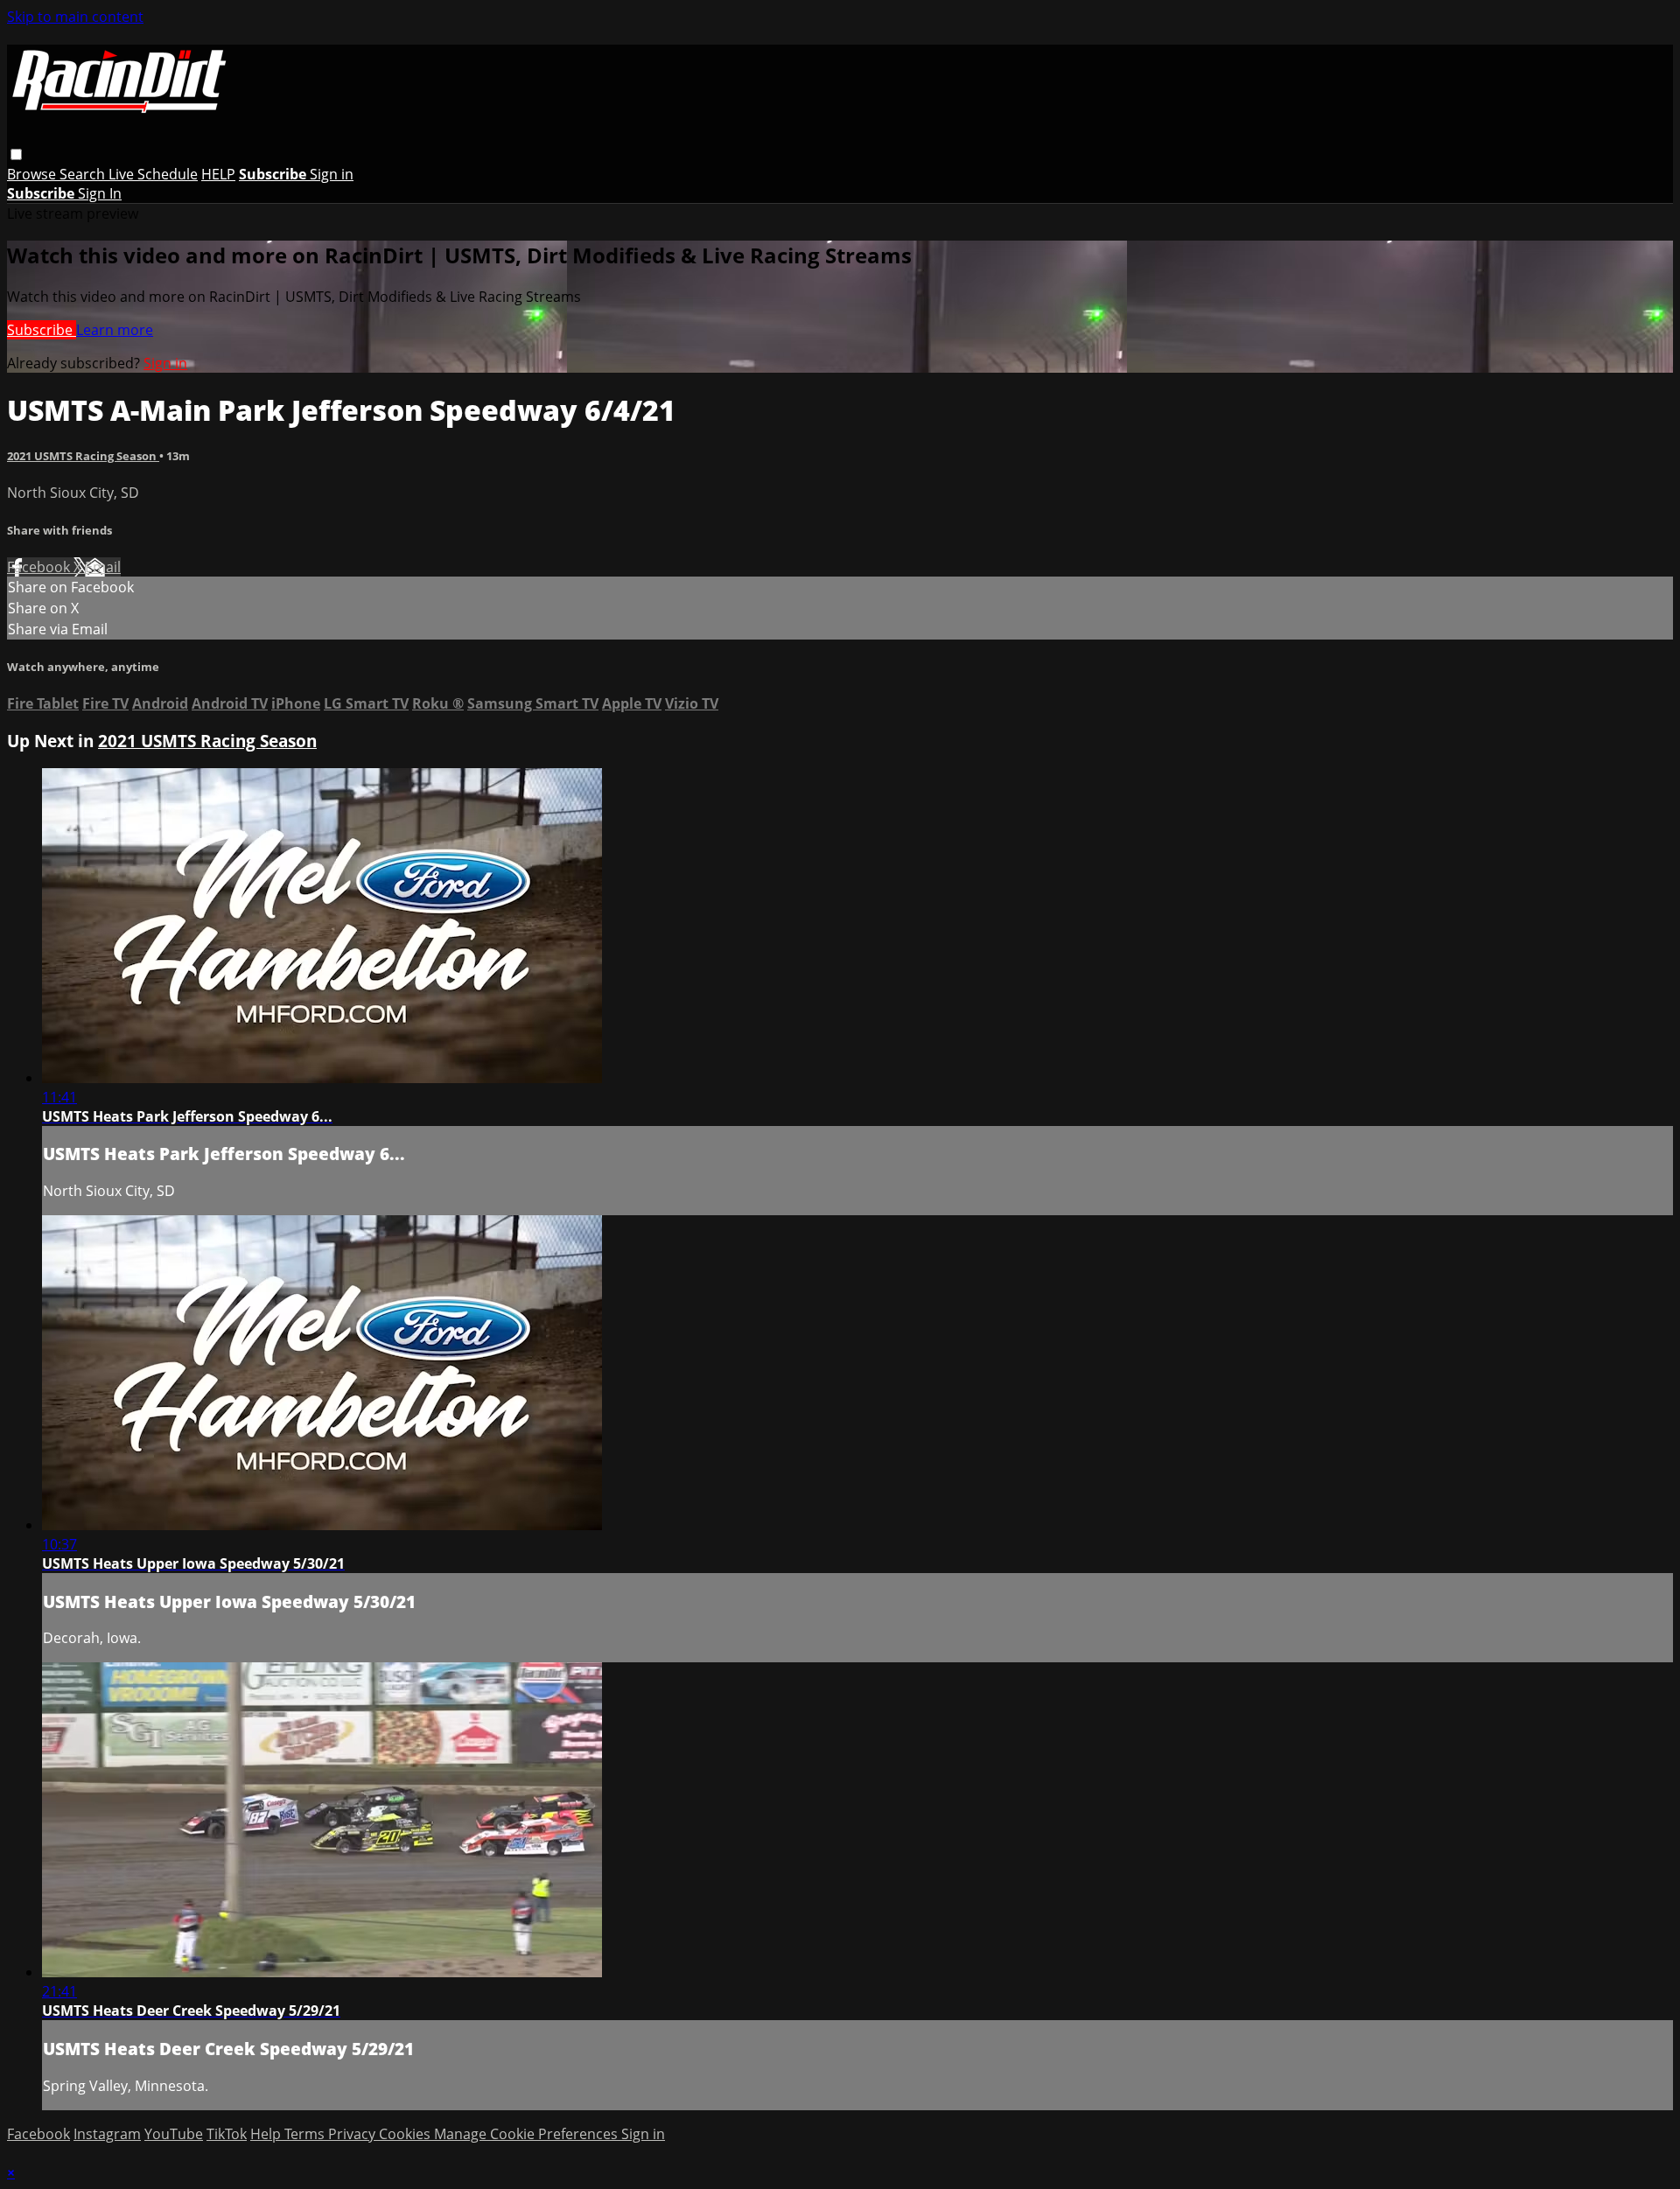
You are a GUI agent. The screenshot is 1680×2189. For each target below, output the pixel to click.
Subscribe (42, 330)
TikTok (227, 2134)
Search (84, 174)
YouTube (174, 2134)
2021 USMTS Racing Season (83, 456)
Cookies (406, 2134)
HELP (218, 174)
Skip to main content (75, 17)
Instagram (107, 2134)
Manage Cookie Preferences (528, 2134)
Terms (306, 2134)
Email (103, 567)
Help (267, 2134)
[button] (16, 154)
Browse (33, 174)
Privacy (353, 2134)
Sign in (332, 174)
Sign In (100, 193)
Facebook (40, 567)
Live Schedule (153, 174)
